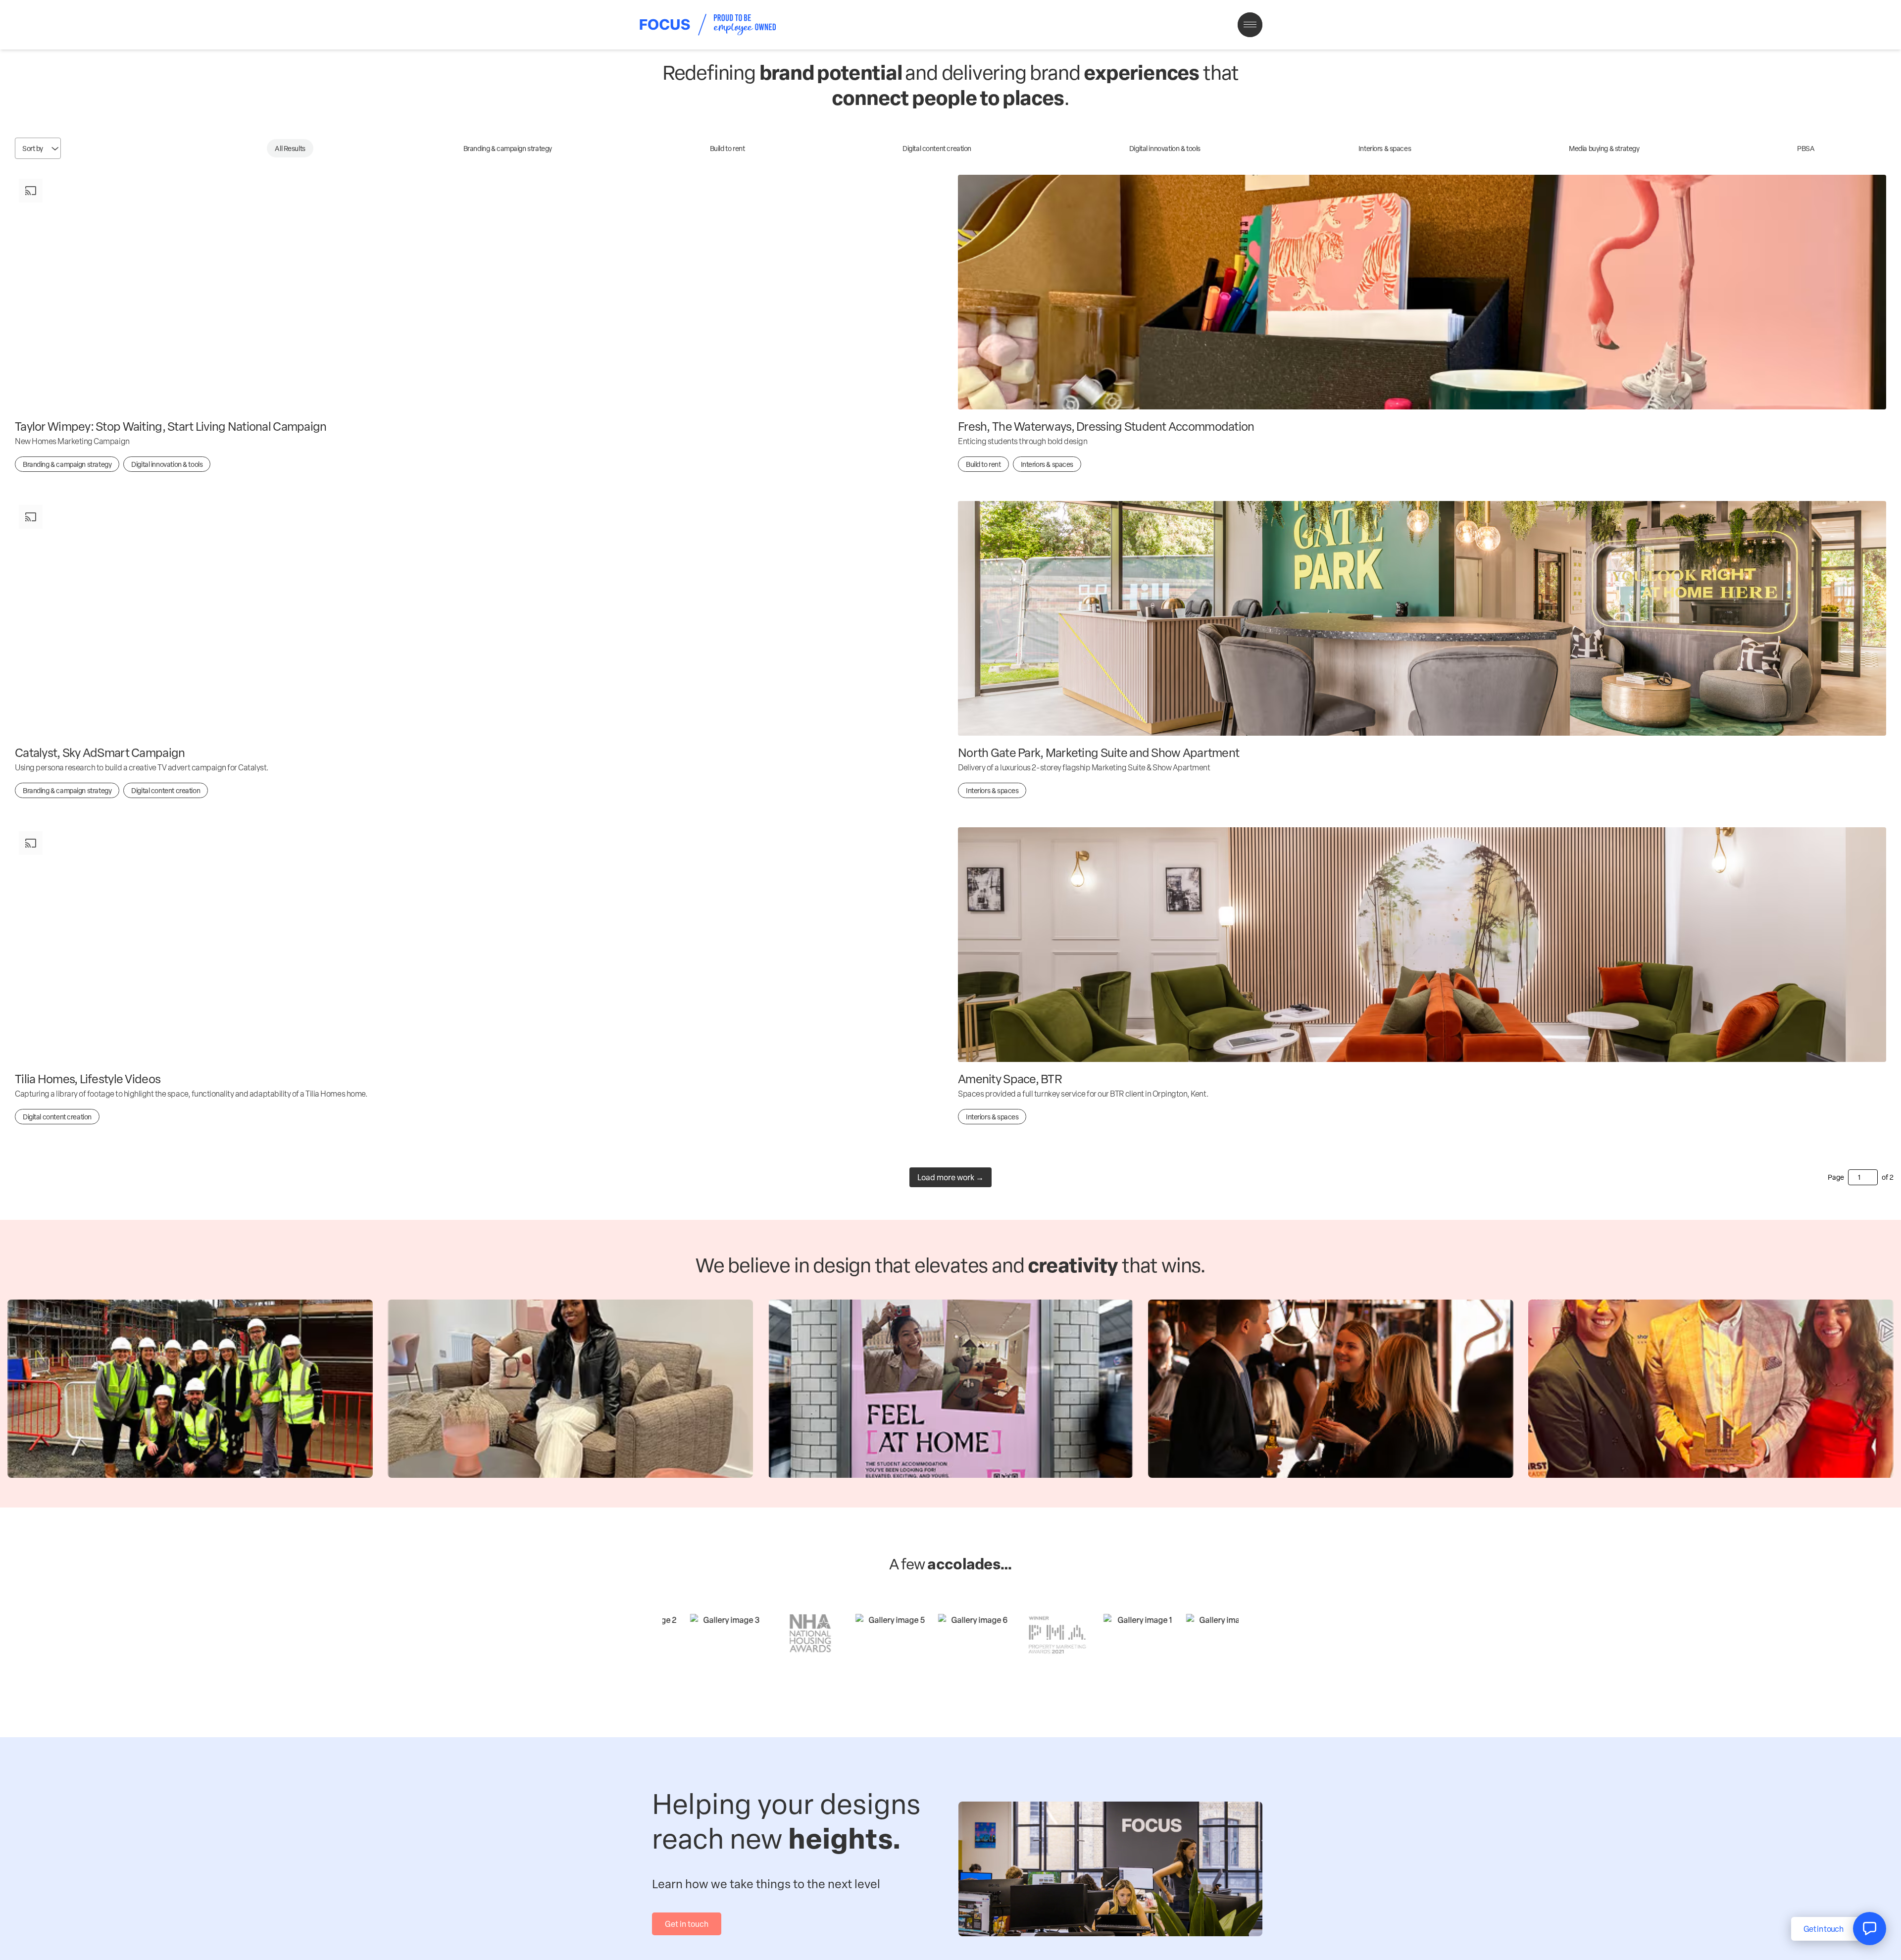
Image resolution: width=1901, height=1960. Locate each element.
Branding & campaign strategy (508, 148)
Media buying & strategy (1604, 148)
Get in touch (687, 1924)
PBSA (1806, 148)
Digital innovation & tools (1165, 148)
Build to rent (727, 148)
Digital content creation (937, 148)
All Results (290, 148)
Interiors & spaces (1385, 148)
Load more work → (950, 1177)
